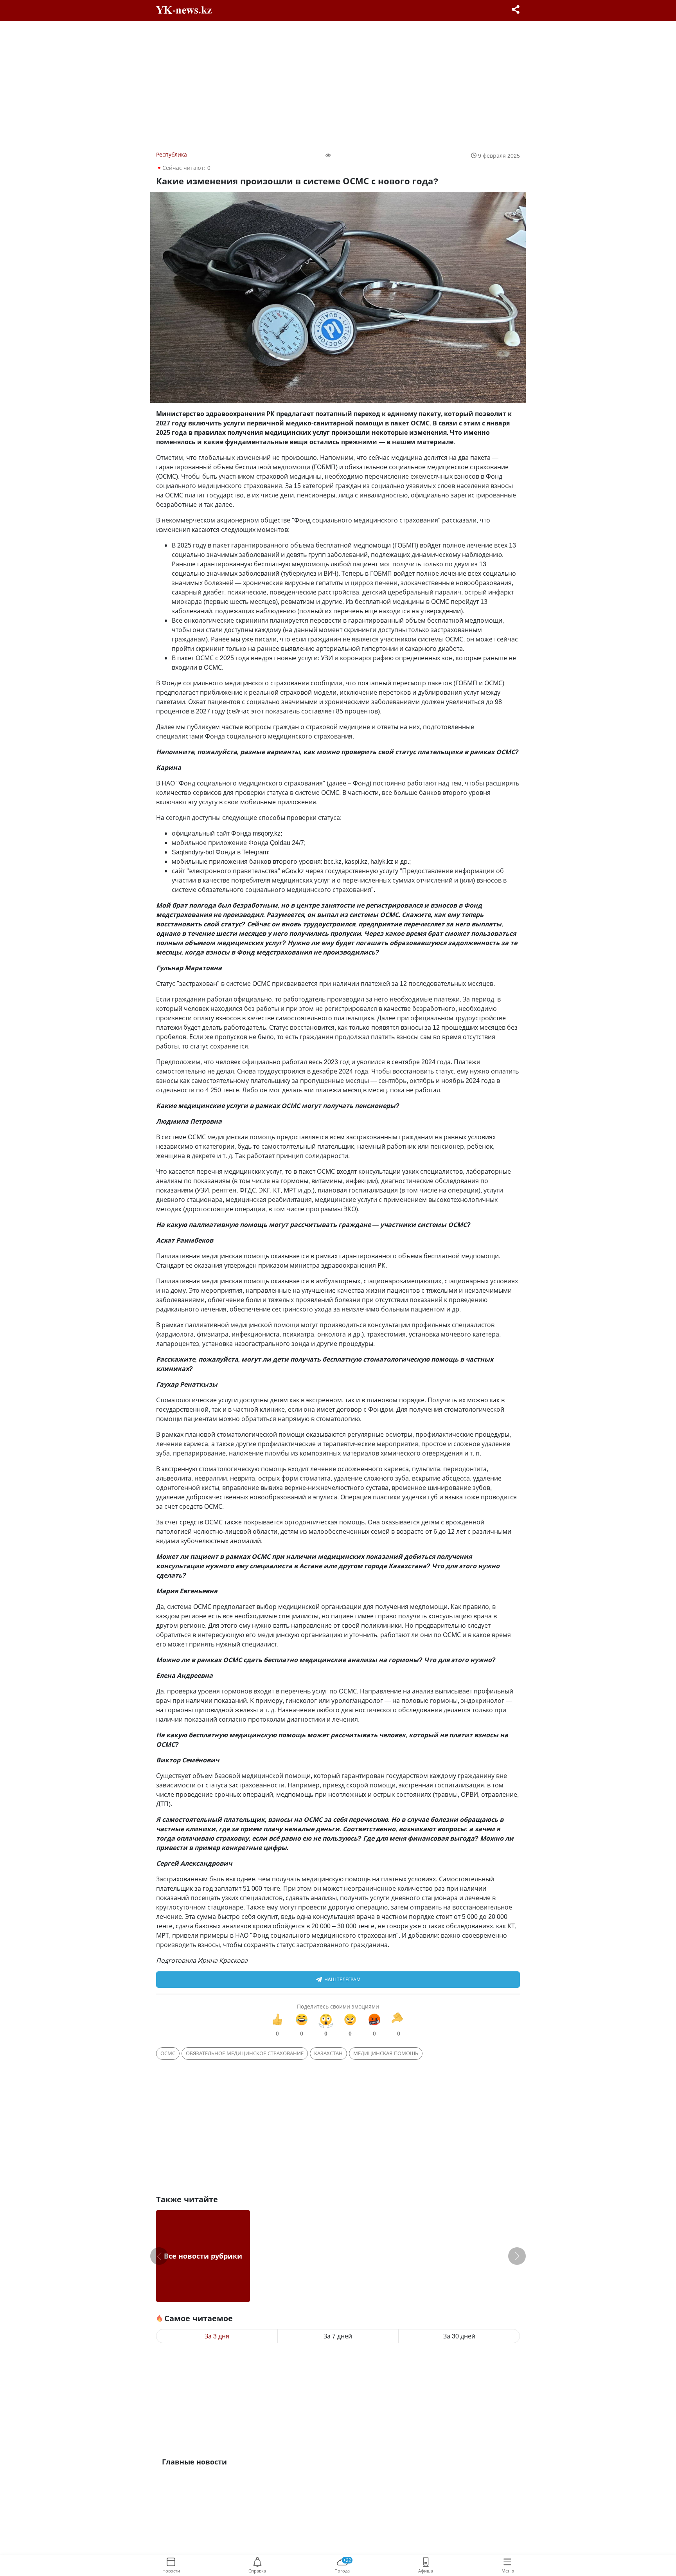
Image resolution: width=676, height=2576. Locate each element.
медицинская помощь (386, 2053)
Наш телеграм (342, 1979)
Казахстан (328, 2053)
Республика (172, 154)
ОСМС (168, 2053)
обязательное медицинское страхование (245, 2053)
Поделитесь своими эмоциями (338, 2006)
